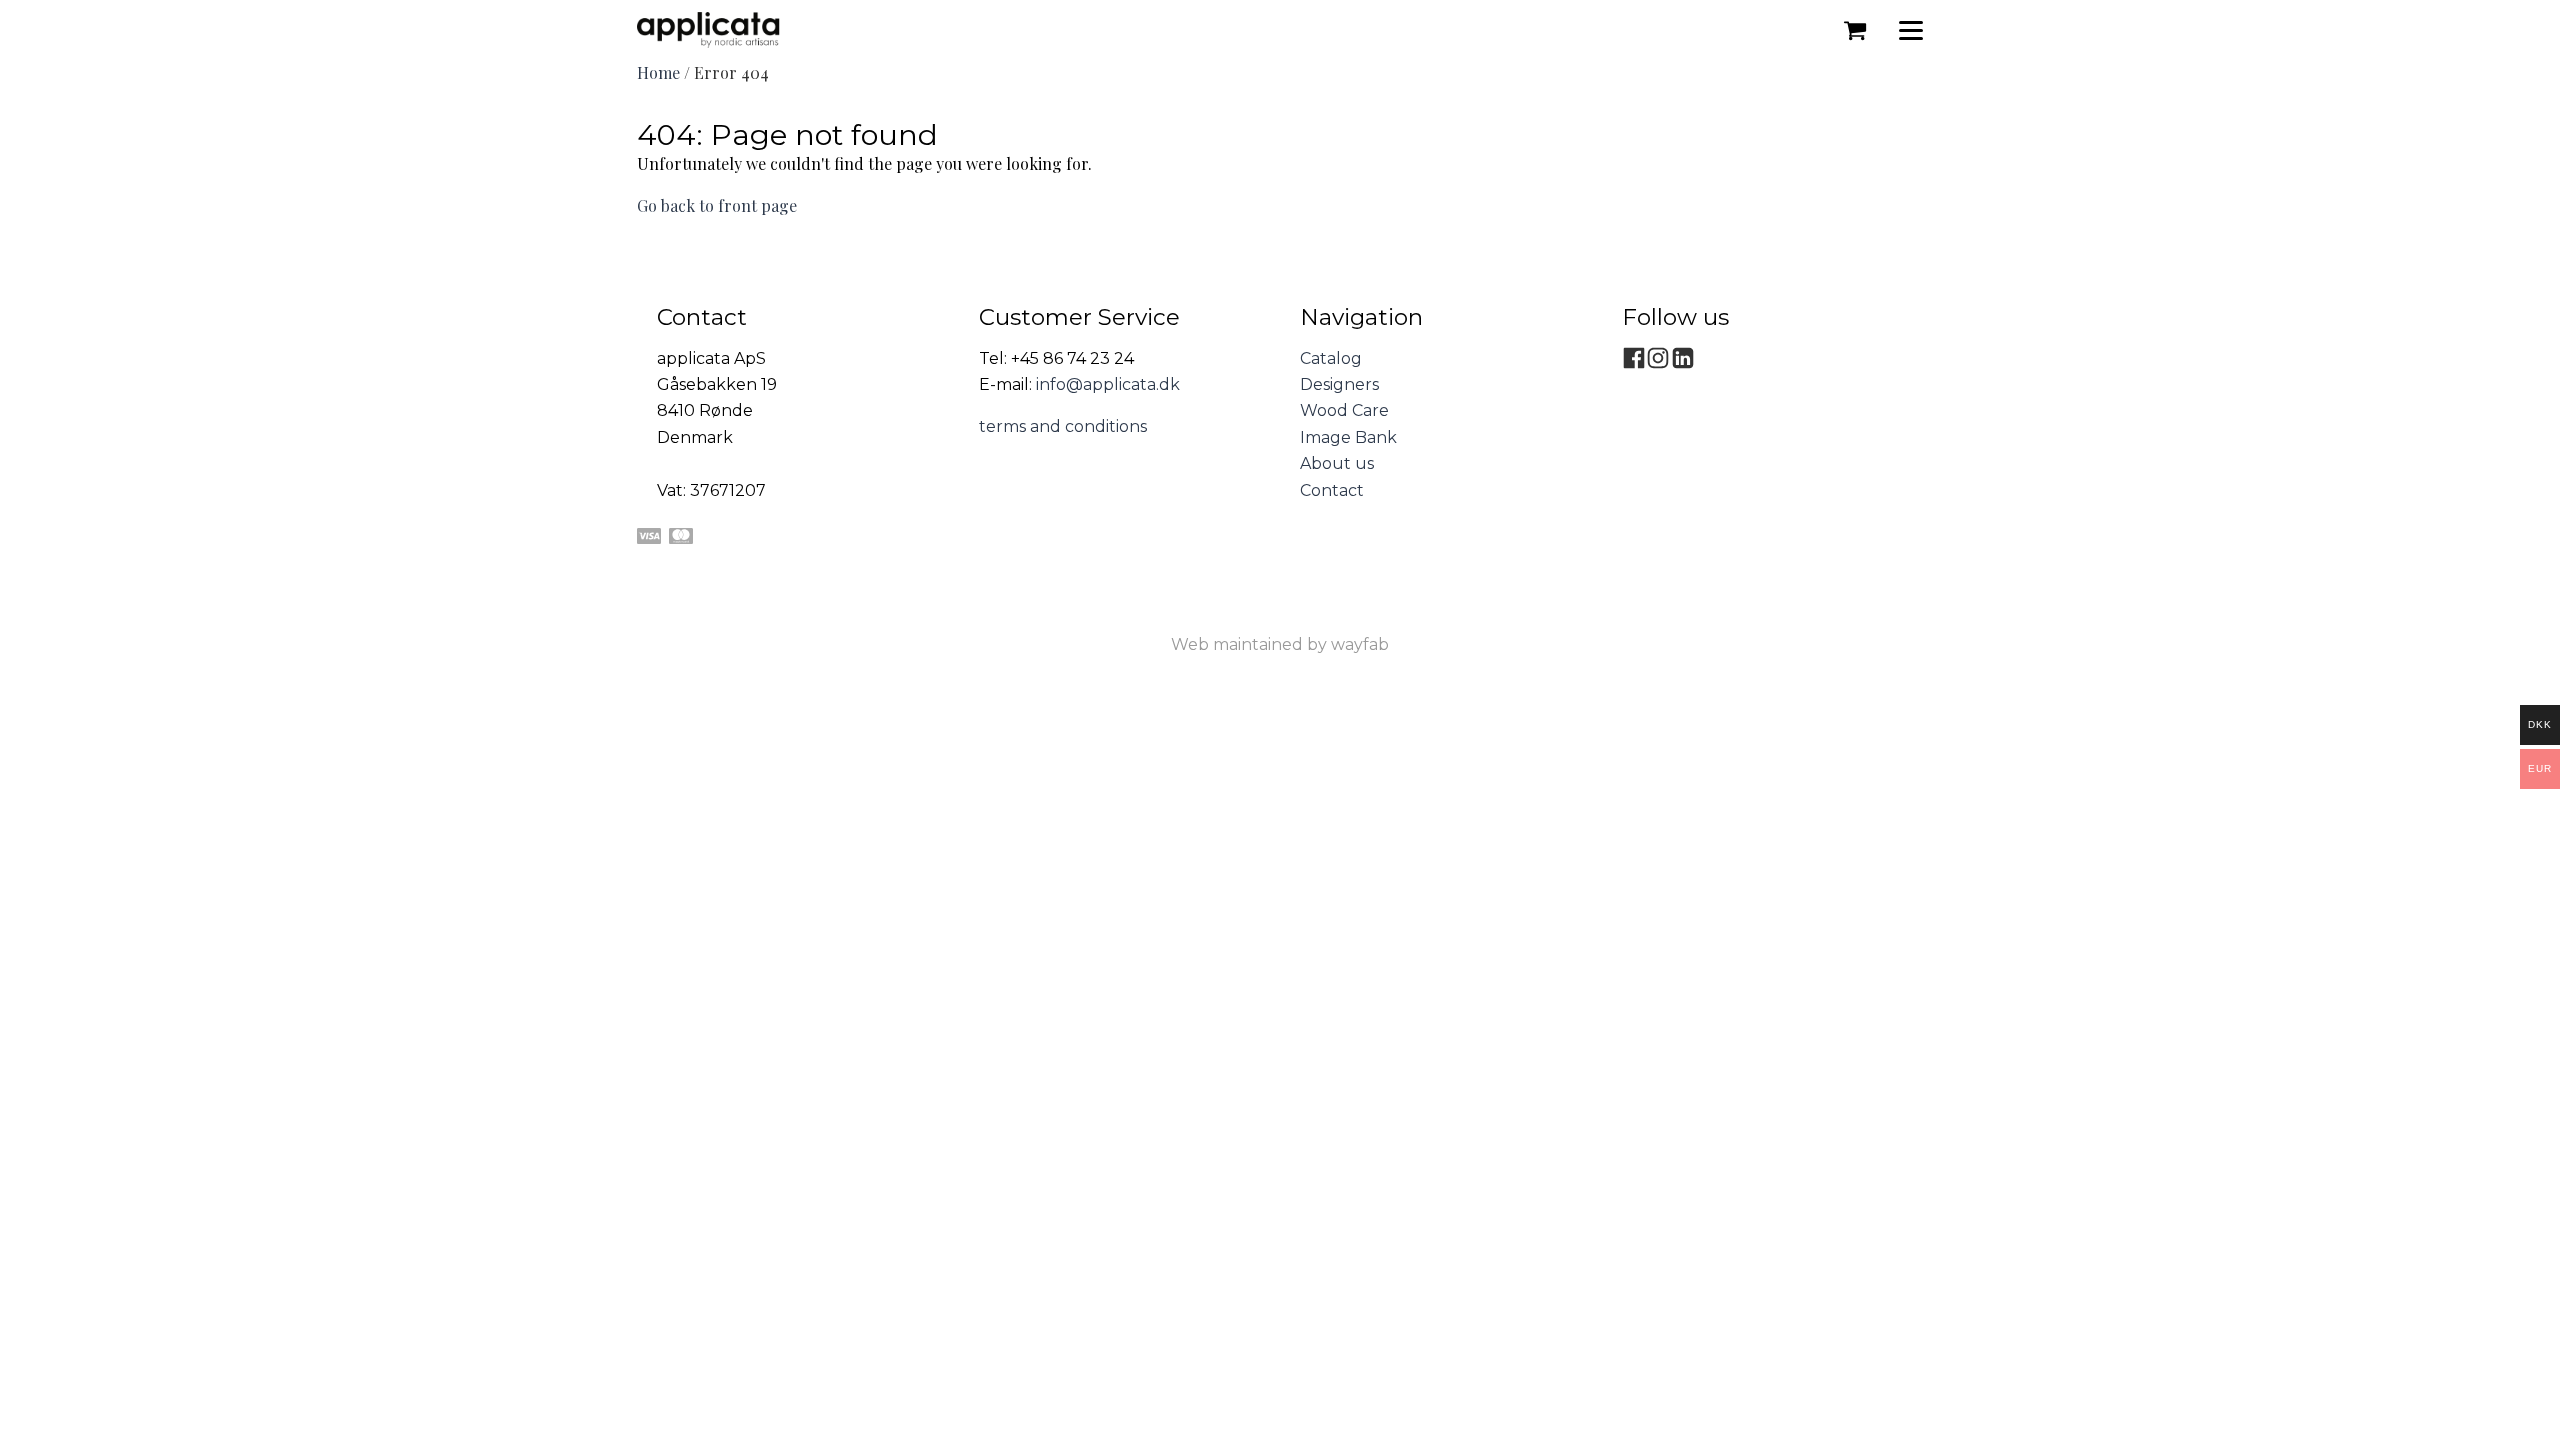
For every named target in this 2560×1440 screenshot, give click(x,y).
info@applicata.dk (1108, 384)
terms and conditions (1063, 426)
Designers (1339, 384)
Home (658, 72)
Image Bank (1348, 437)
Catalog (1331, 358)
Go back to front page (717, 205)
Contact (1332, 490)
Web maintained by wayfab (1280, 644)
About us (1337, 463)
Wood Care (1344, 410)
